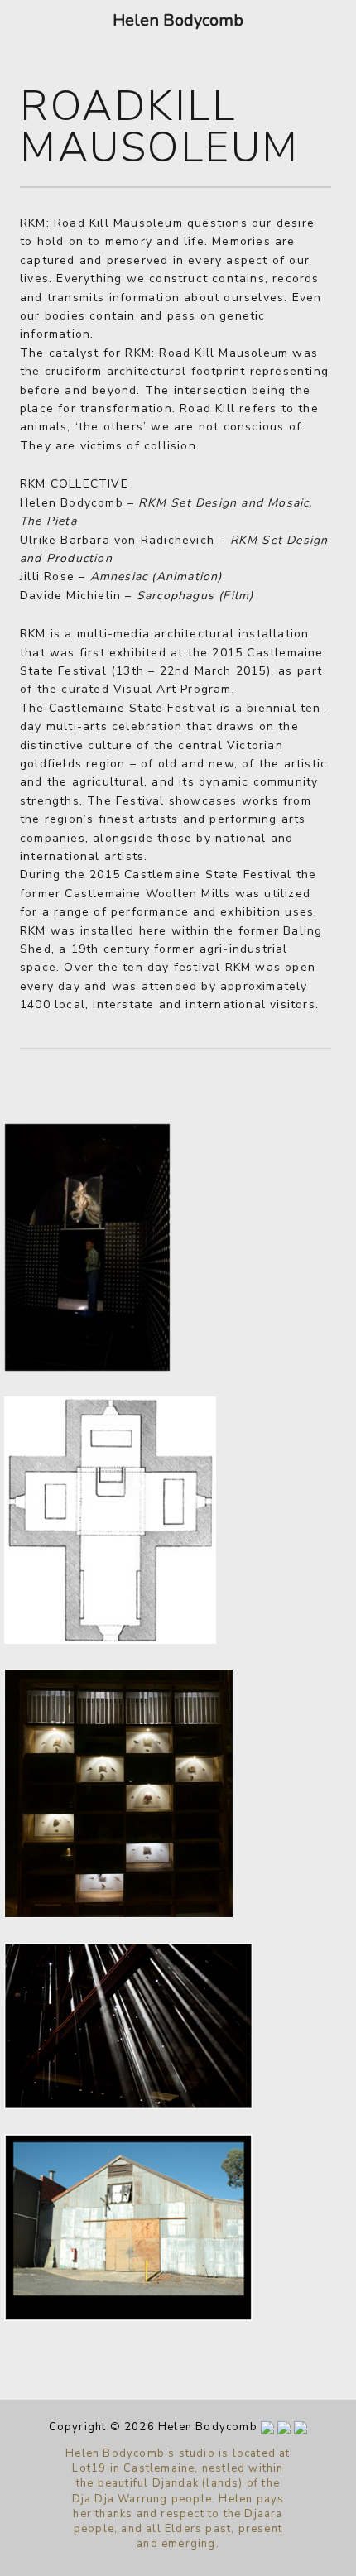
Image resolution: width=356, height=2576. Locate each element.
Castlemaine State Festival (132, 708)
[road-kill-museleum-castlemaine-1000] (87, 1368)
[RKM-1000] (128, 2105)
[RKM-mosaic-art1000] (110, 1640)
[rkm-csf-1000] (119, 1914)
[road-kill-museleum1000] (128, 2317)
